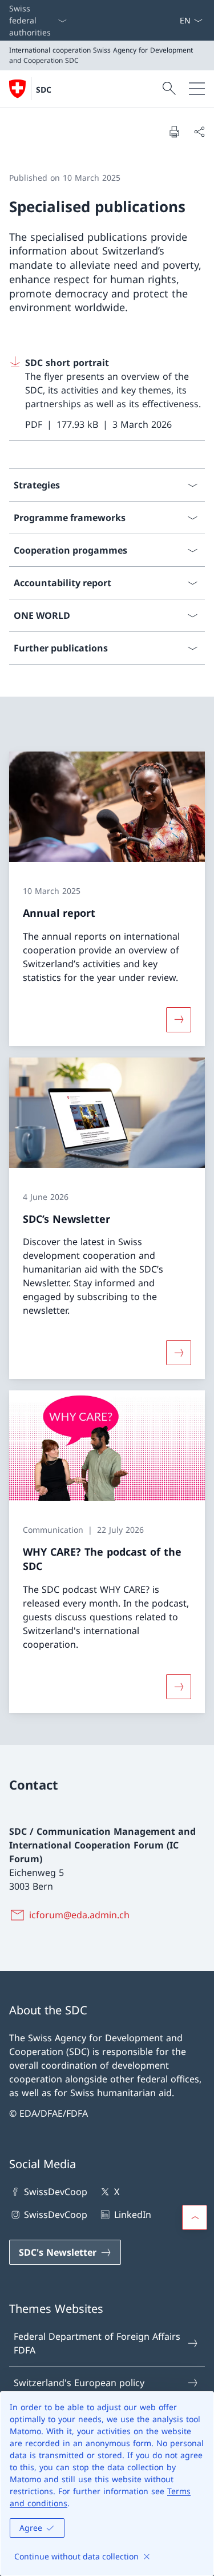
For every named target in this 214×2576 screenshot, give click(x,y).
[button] (195, 2217)
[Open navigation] (197, 89)
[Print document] (174, 132)
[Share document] (199, 132)
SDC (44, 90)
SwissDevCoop (56, 2192)
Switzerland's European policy (79, 2383)
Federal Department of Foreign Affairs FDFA (97, 2343)
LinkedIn (132, 2215)
